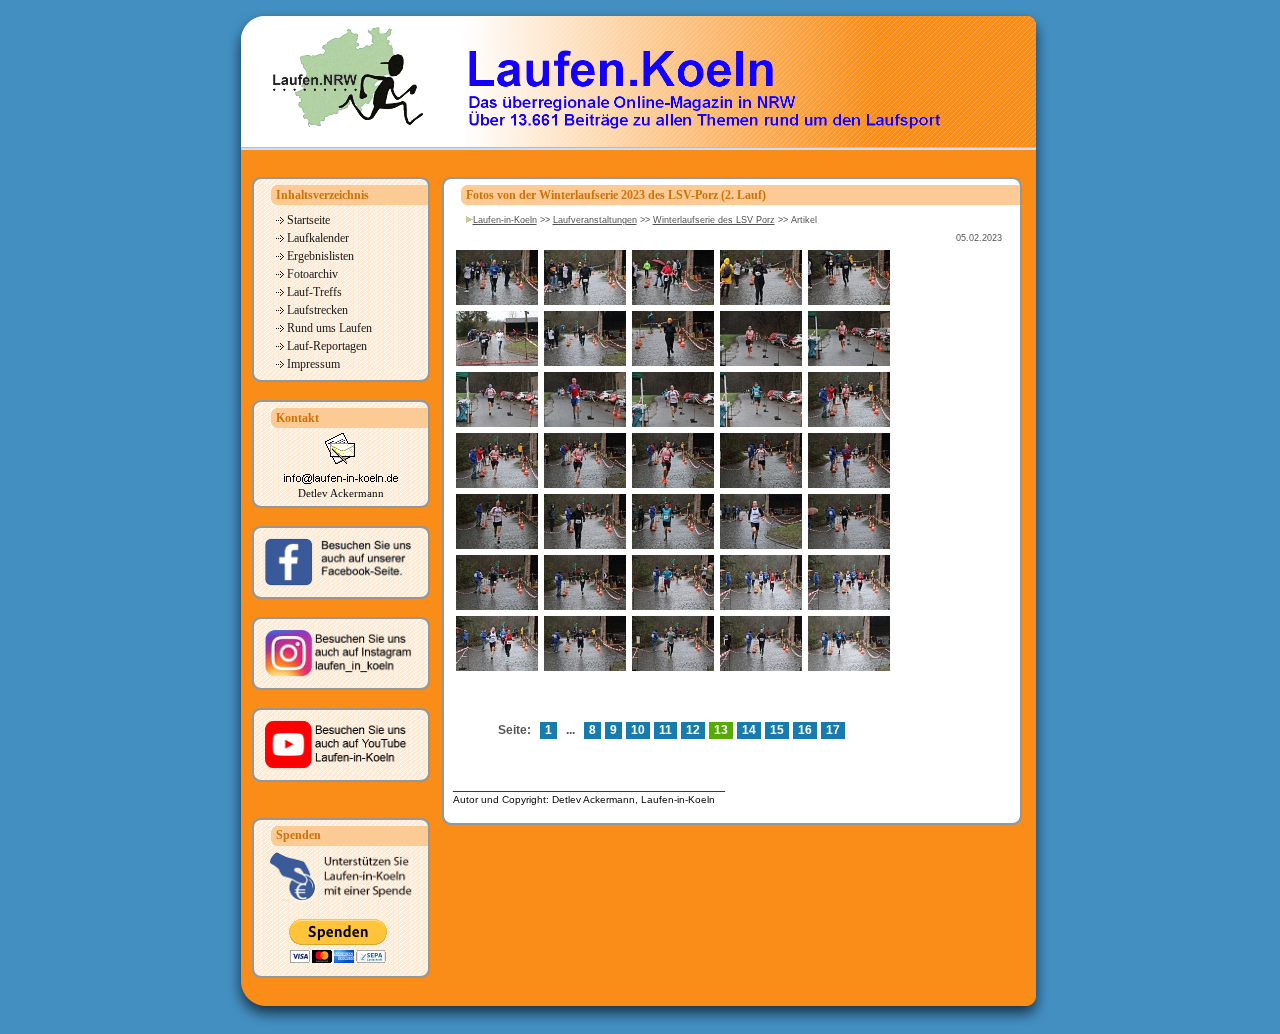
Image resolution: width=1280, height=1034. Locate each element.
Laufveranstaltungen (595, 220)
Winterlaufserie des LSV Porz (714, 220)
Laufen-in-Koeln (505, 220)
